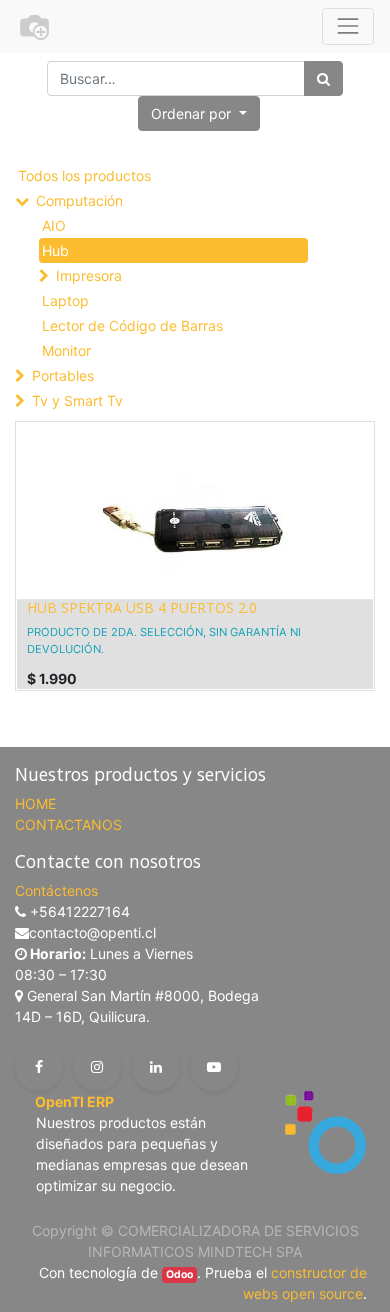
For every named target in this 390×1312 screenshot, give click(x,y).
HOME (35, 803)
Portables (63, 375)
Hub (55, 250)
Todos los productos (84, 175)
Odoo (179, 1274)
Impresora (89, 275)
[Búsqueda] (323, 78)
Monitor (66, 350)
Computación (79, 200)
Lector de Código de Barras (132, 325)
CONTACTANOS (68, 824)
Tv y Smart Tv (77, 400)
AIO (54, 225)
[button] (199, 113)
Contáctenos (56, 890)
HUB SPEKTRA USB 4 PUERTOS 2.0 (142, 607)
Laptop (65, 300)
